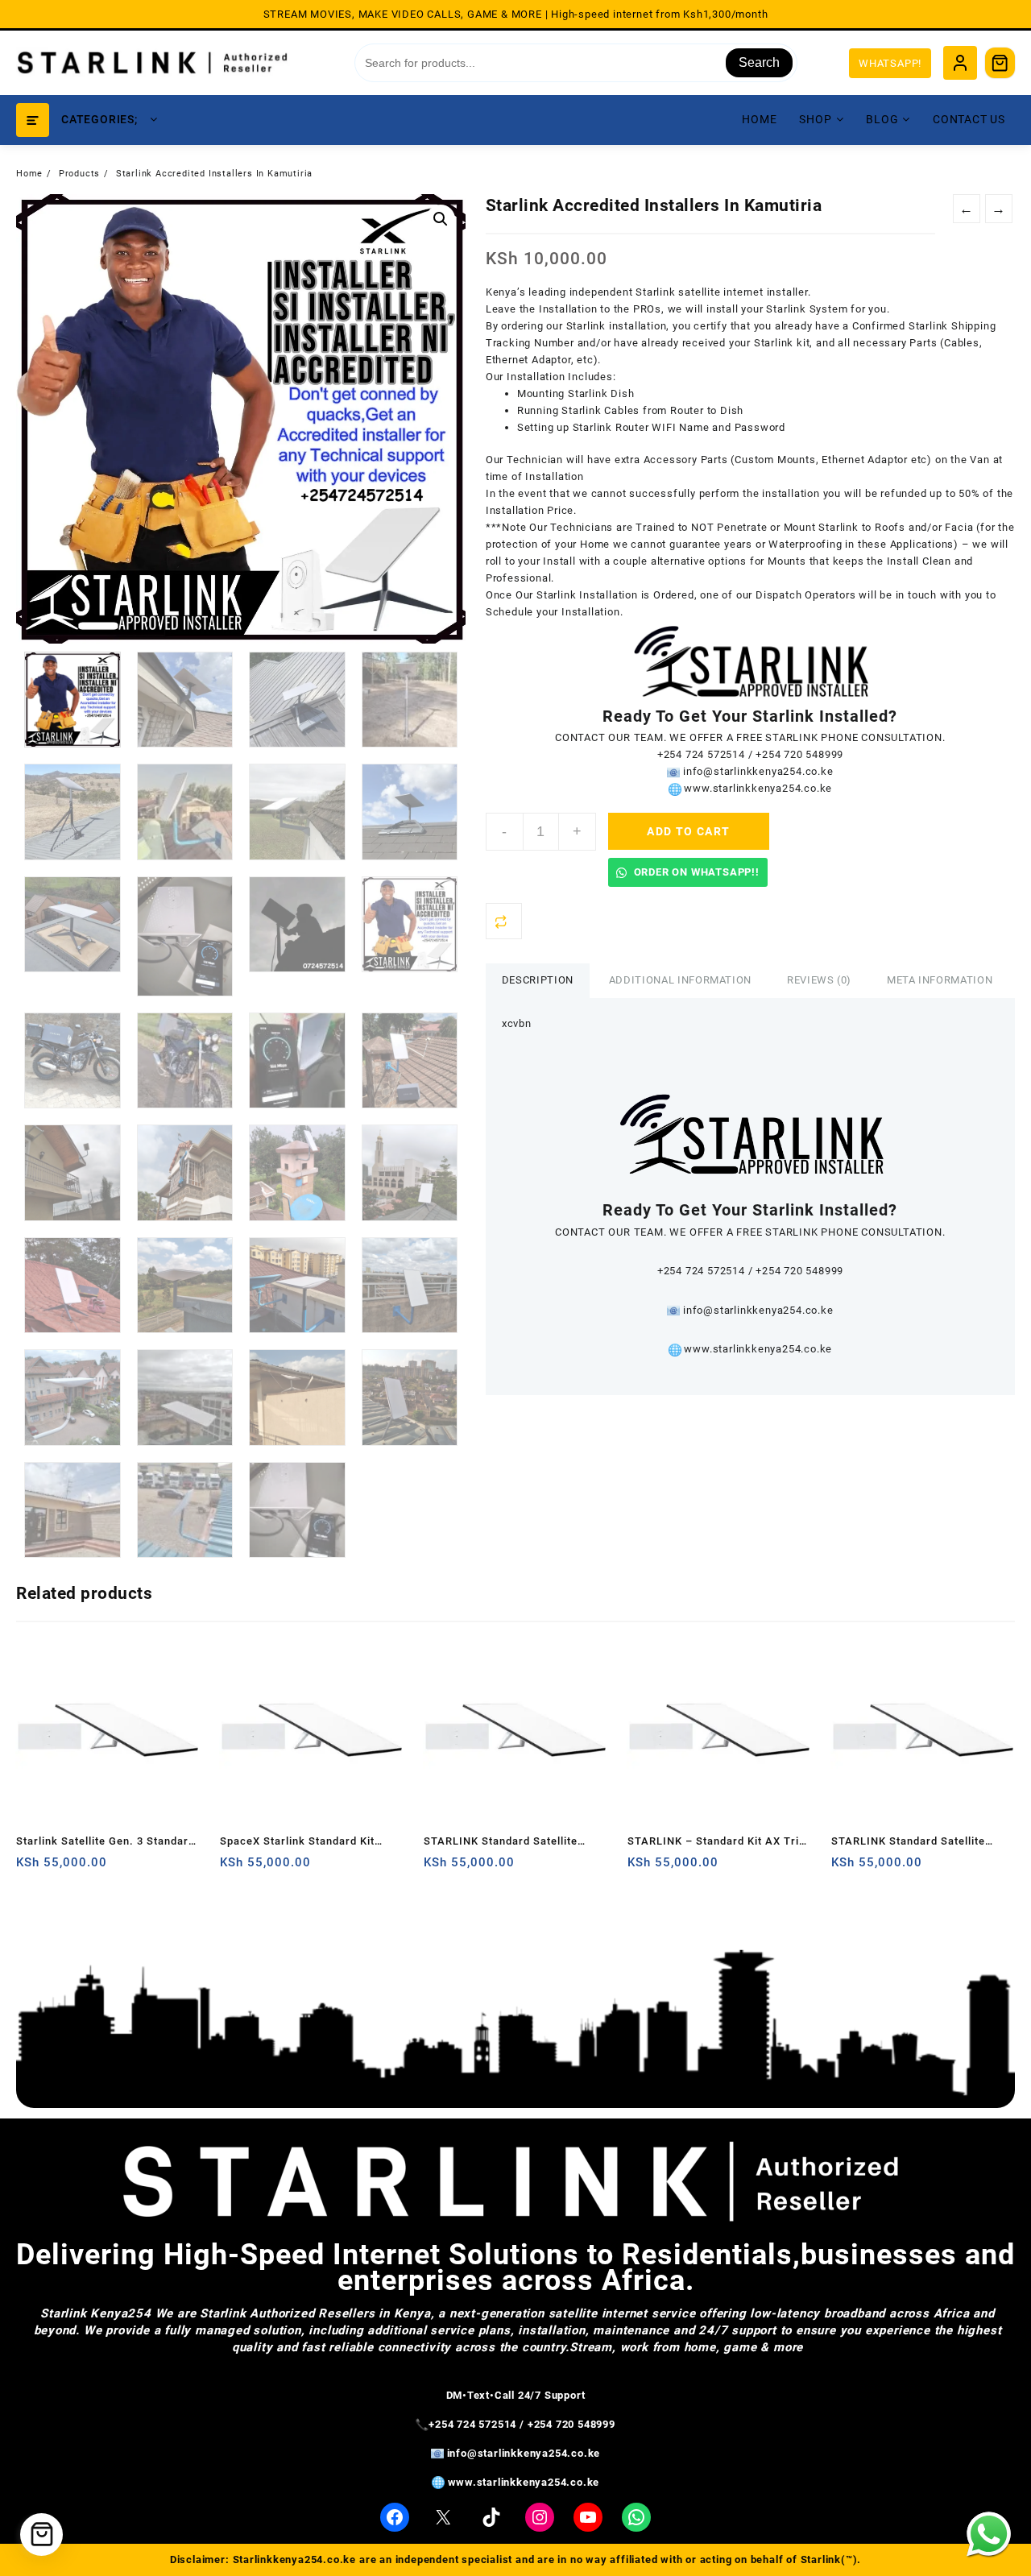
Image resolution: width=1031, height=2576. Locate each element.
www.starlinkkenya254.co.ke (758, 788)
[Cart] (1000, 63)
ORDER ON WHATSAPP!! (695, 872)
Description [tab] (538, 980)
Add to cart (688, 831)
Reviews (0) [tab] (819, 980)
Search (759, 62)
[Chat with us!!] (989, 2534)
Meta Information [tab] (940, 980)
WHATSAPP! (890, 63)
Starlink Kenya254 (96, 2313)
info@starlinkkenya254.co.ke (758, 771)
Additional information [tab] (680, 980)
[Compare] (504, 921)
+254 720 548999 (799, 754)
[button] (441, 219)
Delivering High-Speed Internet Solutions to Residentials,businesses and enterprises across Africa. (515, 2267)
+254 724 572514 (701, 754)
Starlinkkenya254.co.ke (295, 2559)
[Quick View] (62, 1868)
